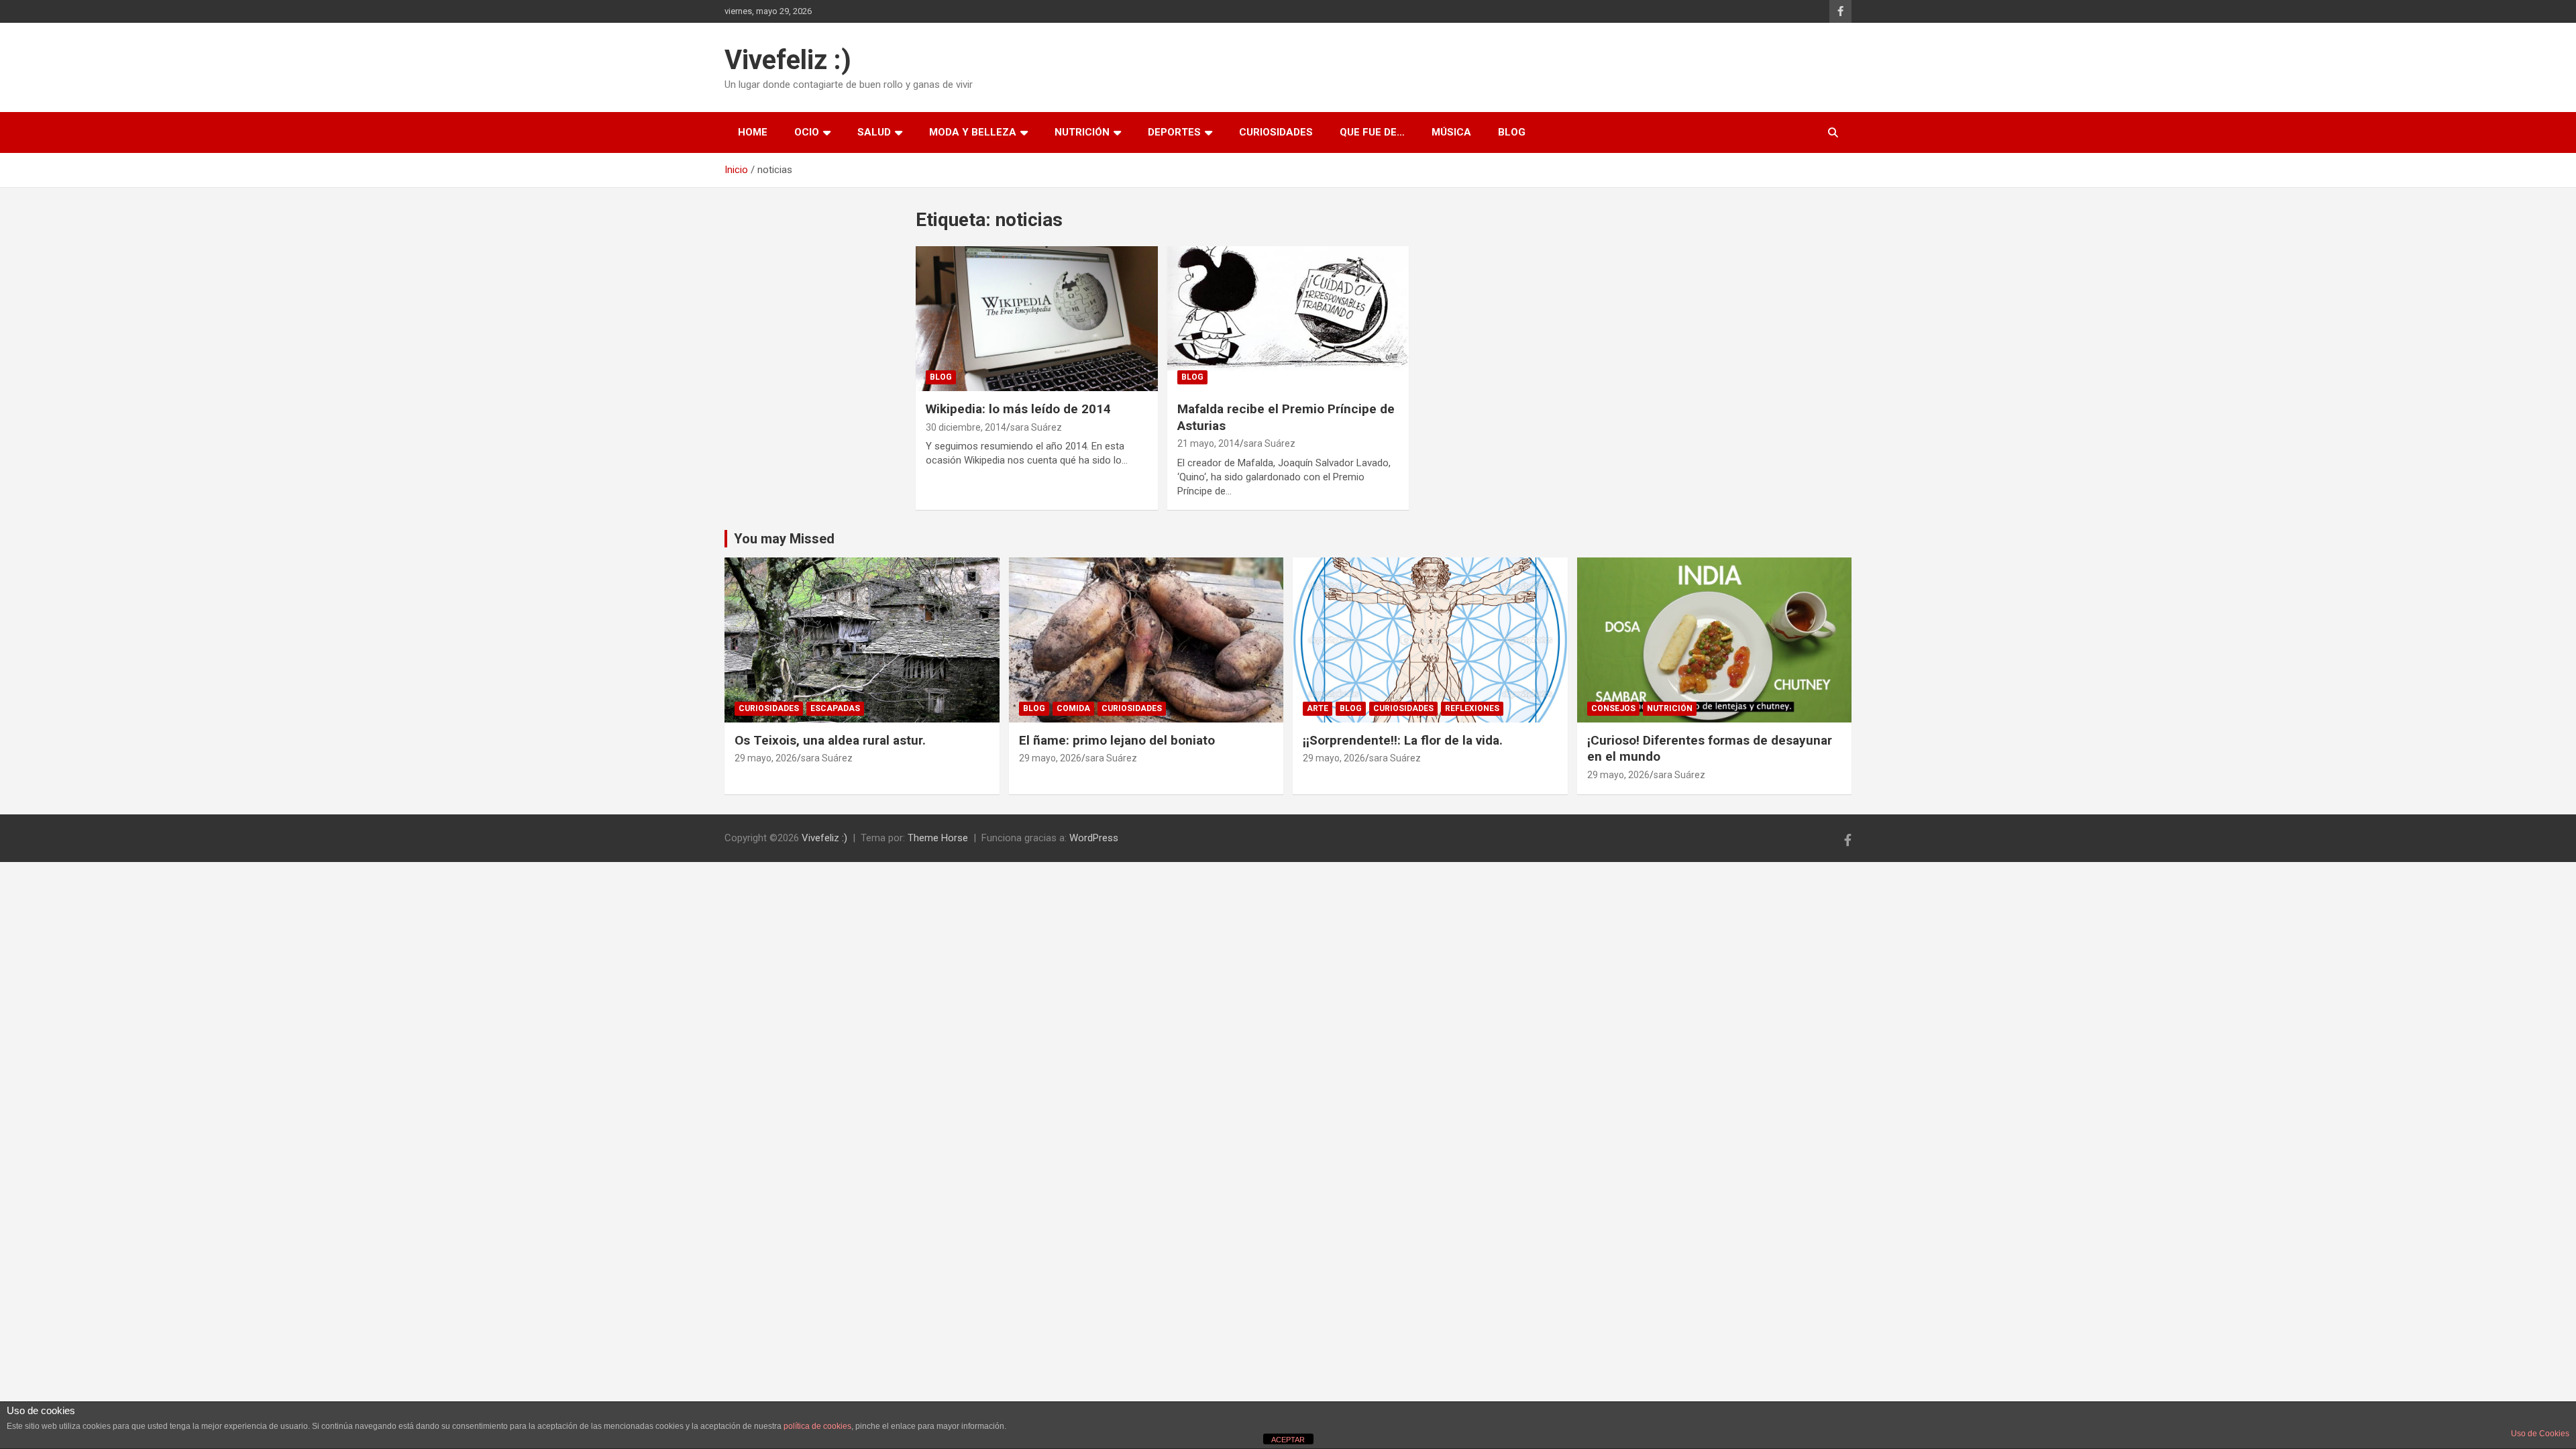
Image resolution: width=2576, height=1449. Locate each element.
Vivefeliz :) (788, 60)
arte (1318, 708)
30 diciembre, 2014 (966, 427)
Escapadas (835, 708)
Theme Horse (938, 838)
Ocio (807, 132)
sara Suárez (1036, 427)
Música (1451, 132)
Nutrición (1082, 132)
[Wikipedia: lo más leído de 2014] (1037, 319)
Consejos (1613, 708)
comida (1073, 708)
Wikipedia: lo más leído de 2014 (1018, 409)
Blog (1512, 132)
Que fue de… (1372, 132)
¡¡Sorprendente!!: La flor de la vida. (1403, 740)
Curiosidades (1276, 132)
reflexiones (1472, 708)
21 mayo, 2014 (1209, 443)
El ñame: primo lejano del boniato (1117, 740)
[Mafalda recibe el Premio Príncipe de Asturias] (1288, 319)
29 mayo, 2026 (766, 758)
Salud (874, 132)
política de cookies (817, 1426)
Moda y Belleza (973, 132)
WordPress (1094, 838)
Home (753, 132)
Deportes (1174, 132)
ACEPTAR (1288, 1440)
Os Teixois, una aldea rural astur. (830, 740)
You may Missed (784, 539)
